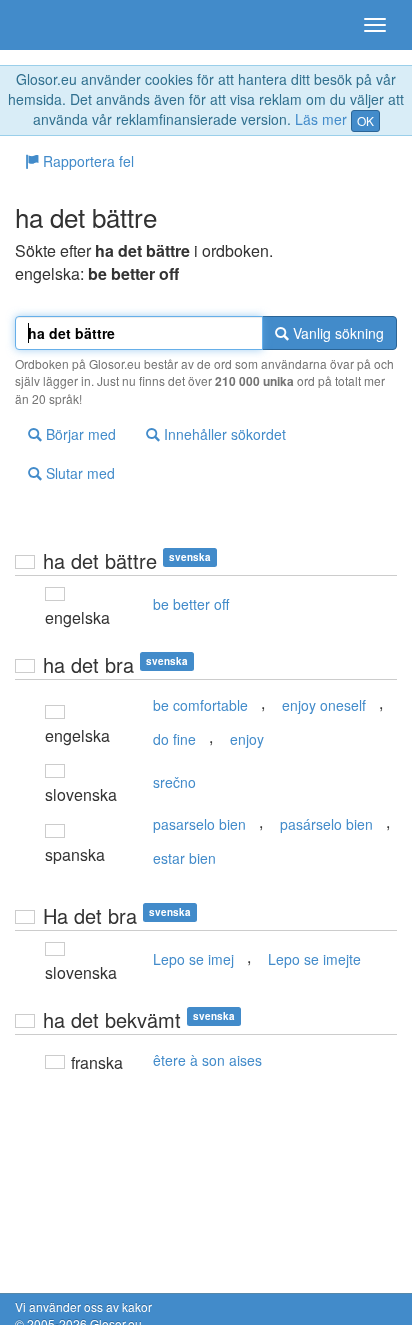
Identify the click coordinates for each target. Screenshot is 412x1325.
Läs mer (321, 119)
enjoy (247, 739)
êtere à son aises (207, 1060)
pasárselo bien (326, 824)
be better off (191, 604)
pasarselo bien (199, 824)
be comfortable (200, 705)
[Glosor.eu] (50, 25)
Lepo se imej (193, 959)
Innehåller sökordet (223, 434)
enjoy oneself (324, 705)
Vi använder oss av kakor (83, 1306)
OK (365, 120)
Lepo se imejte (314, 959)
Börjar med (79, 434)
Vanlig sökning (336, 333)
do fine (174, 739)
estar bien (184, 858)
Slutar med (78, 473)
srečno (174, 782)
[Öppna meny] (375, 25)
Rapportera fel (86, 161)
